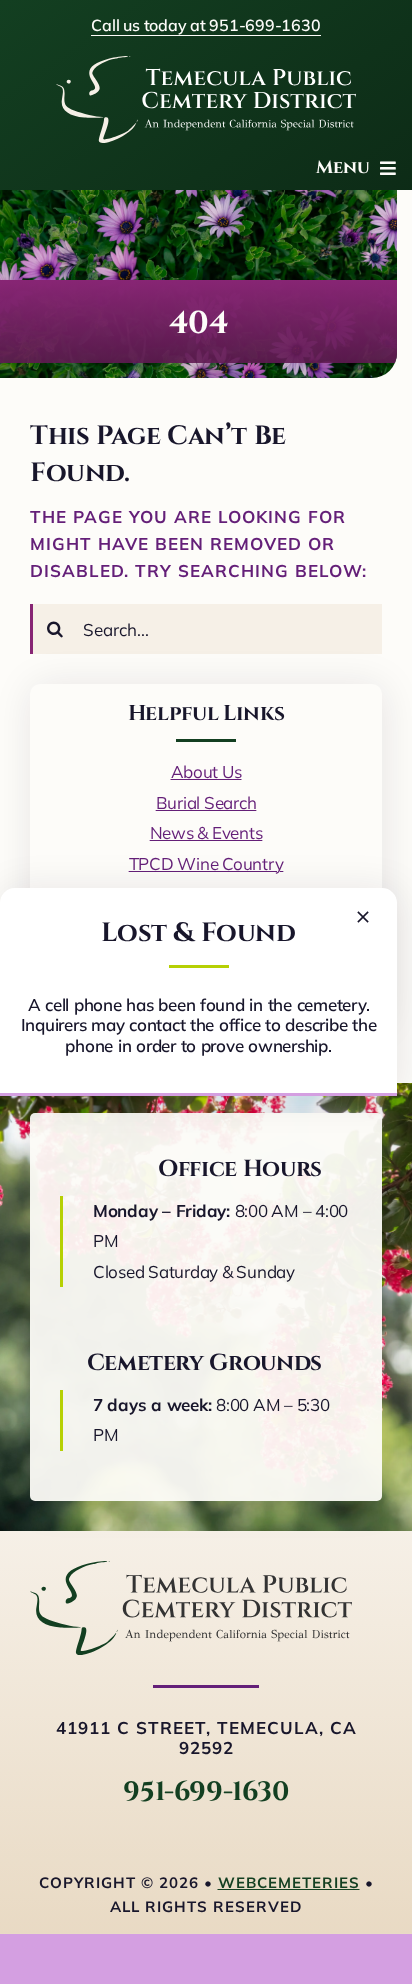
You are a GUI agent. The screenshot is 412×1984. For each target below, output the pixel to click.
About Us (206, 771)
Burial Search (206, 802)
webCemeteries (289, 1882)
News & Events (206, 832)
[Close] (363, 917)
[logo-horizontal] (191, 1569)
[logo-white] (206, 64)
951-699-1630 (205, 1792)
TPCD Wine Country (206, 863)
